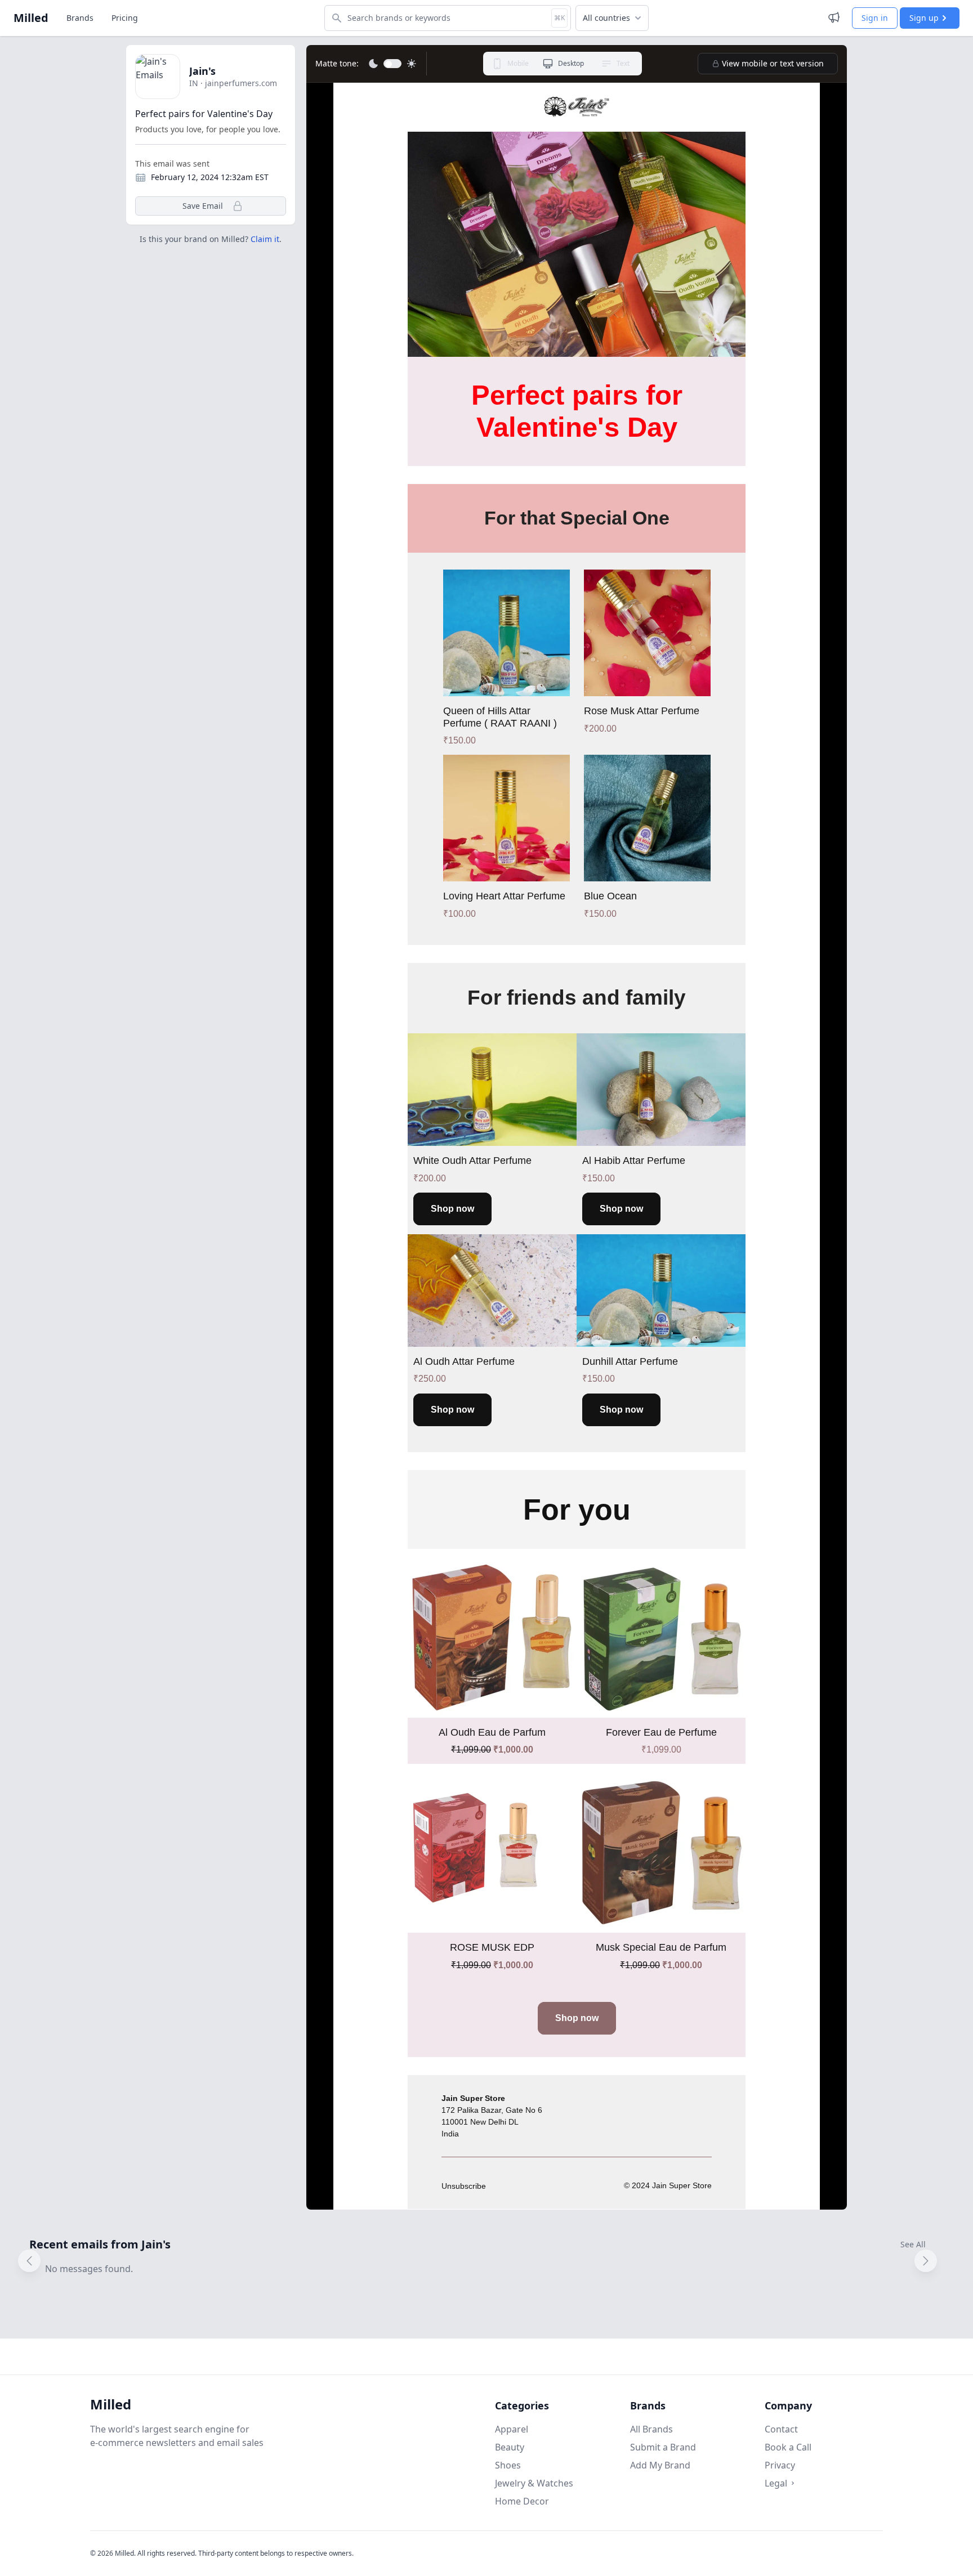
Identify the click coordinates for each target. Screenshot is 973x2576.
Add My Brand (660, 2465)
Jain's (202, 71)
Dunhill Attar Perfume (630, 1361)
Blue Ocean (610, 896)
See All (913, 2244)
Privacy (780, 2465)
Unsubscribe (464, 2186)
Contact (781, 2429)
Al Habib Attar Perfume (634, 1161)
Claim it (265, 239)
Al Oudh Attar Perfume (464, 1361)
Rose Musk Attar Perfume (642, 711)
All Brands (651, 2429)
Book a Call (788, 2447)
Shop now (452, 1209)
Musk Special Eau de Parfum (661, 1947)
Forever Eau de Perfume (661, 1732)
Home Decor (522, 2501)
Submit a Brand (663, 2447)
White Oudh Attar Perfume (472, 1161)
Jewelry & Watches (534, 2483)
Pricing (125, 18)
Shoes (508, 2465)
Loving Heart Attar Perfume (504, 896)
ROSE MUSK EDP (492, 1947)
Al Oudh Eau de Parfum (492, 1732)
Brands (80, 18)
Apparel (512, 2429)
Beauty (510, 2447)
